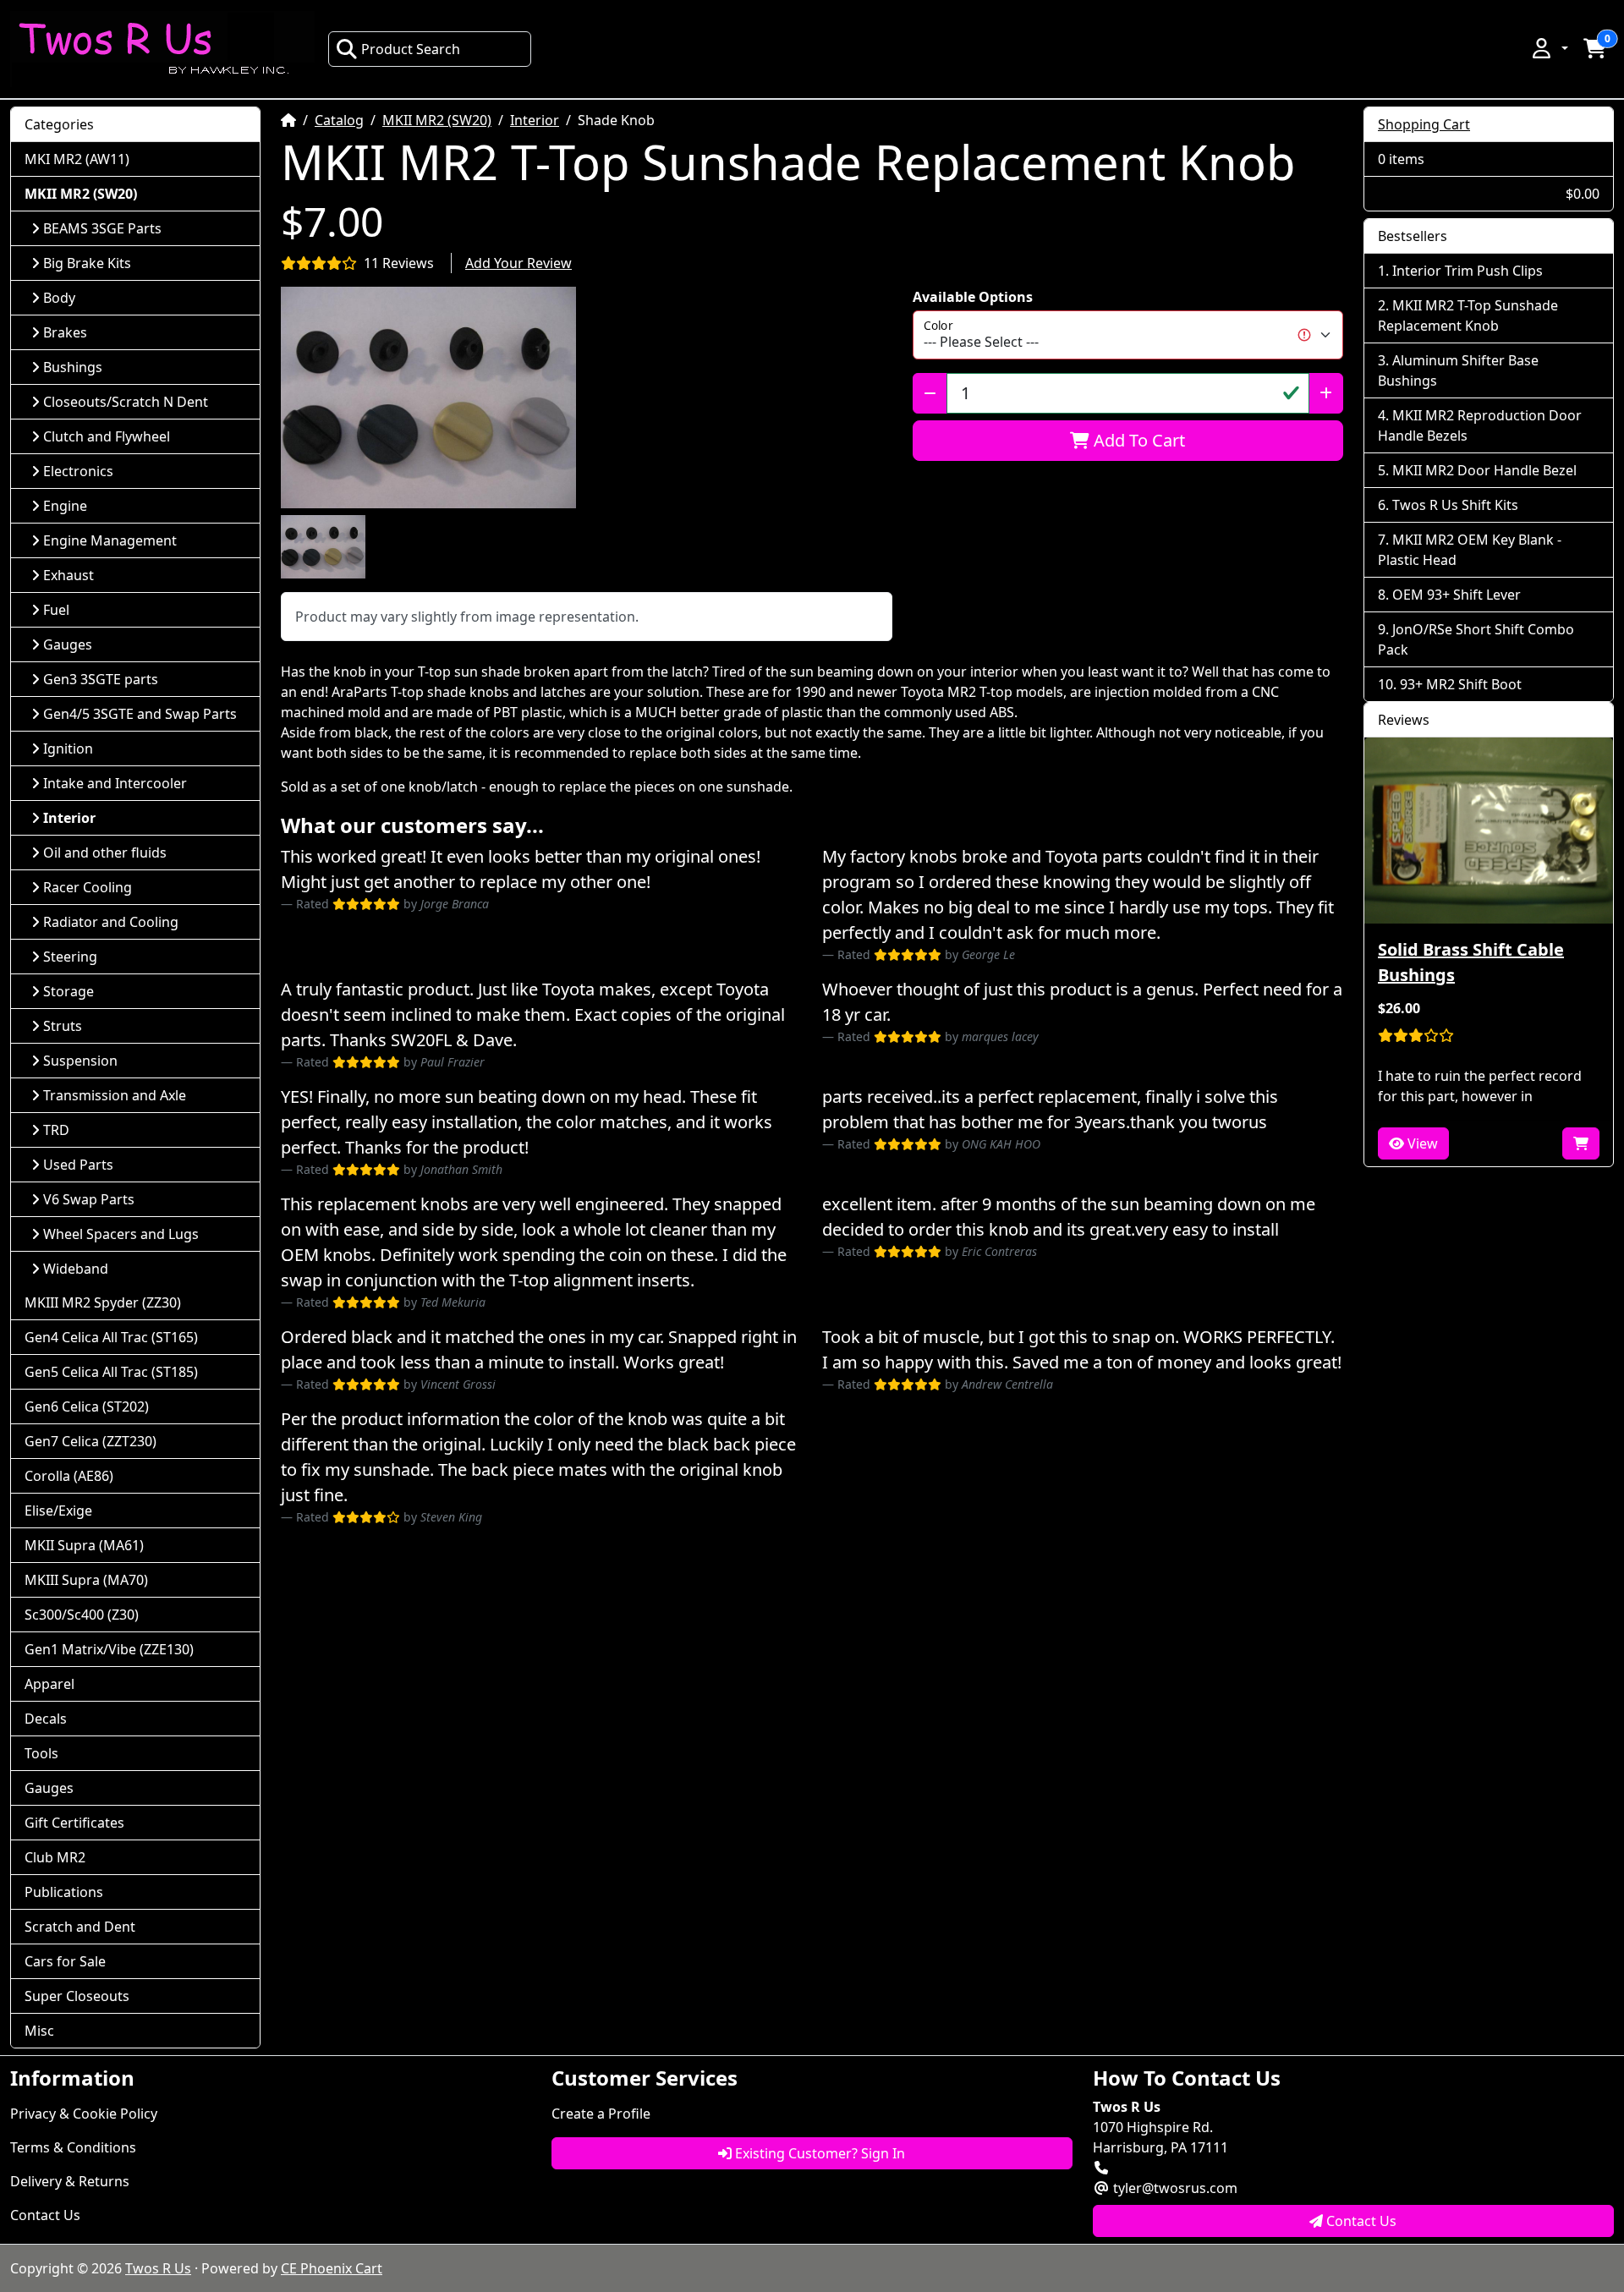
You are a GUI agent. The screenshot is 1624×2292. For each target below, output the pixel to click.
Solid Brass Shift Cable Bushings (1471, 962)
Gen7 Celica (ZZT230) (91, 1441)
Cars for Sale (65, 1961)
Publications (64, 1892)
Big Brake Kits (87, 263)
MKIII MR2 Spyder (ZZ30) (103, 1302)
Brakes (65, 332)
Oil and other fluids (105, 853)
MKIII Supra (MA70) (86, 1580)
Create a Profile (601, 2114)
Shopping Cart (1424, 124)
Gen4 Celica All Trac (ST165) (111, 1337)
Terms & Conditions (73, 2147)
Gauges (68, 644)
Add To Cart (1137, 440)
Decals (46, 1719)
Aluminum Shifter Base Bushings (1458, 370)
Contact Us (45, 2215)
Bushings (73, 367)
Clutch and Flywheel (107, 436)
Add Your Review (518, 263)
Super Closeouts (77, 1996)
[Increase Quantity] (1326, 393)
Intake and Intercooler (115, 783)
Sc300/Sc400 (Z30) (82, 1615)
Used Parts (78, 1165)
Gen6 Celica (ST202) (87, 1406)
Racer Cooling (88, 887)
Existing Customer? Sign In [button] (818, 2153)
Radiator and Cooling (111, 922)
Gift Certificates (74, 1823)
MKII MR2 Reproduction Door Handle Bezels (1480, 425)
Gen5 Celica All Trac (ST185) (111, 1372)
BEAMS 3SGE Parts (102, 228)
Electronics (78, 471)
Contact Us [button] (1360, 2221)
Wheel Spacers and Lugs (121, 1234)
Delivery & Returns (70, 2181)
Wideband (76, 1269)
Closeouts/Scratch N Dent (126, 402)
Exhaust (69, 575)
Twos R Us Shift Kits (1455, 505)
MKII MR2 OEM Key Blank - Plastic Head (1470, 550)
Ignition (68, 748)
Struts (63, 1026)
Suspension (80, 1061)
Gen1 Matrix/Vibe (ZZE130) (109, 1649)
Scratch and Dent (80, 1927)
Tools (41, 1753)
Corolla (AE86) (69, 1476)
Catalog (339, 120)
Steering (70, 957)
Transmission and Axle (115, 1095)
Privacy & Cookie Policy (84, 2114)
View (1421, 1143)
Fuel (56, 610)
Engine (65, 506)
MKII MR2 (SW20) (437, 120)
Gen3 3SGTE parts (101, 679)
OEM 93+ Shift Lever (1457, 595)
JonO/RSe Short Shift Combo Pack (1476, 639)
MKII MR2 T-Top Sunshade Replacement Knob (1468, 315)
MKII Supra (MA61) (84, 1545)
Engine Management (110, 540)
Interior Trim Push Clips (1468, 271)
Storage (69, 991)
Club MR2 (55, 1857)
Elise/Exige (58, 1511)
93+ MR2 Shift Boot (1461, 684)
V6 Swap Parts (89, 1199)
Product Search (411, 49)
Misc (39, 2031)
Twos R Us (158, 2268)
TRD (56, 1130)
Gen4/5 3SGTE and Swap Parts (140, 714)
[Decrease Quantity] (930, 393)
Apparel (49, 1684)
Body (59, 298)
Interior (535, 120)
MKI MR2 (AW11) (77, 159)
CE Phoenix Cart (332, 2268)
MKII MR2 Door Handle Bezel (1484, 470)
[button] (1549, 48)
